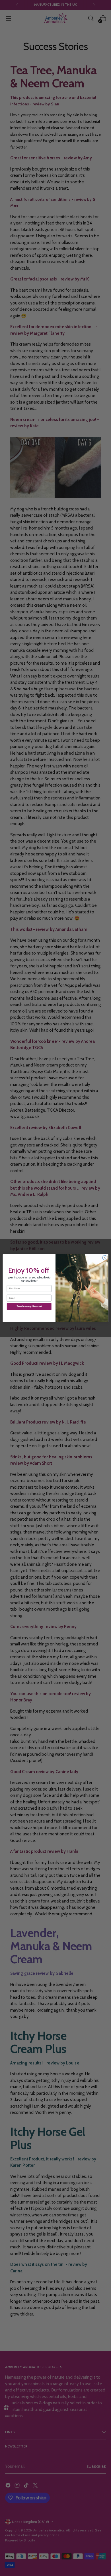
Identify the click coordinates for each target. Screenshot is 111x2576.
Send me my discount (29, 1306)
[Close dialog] (105, 1257)
